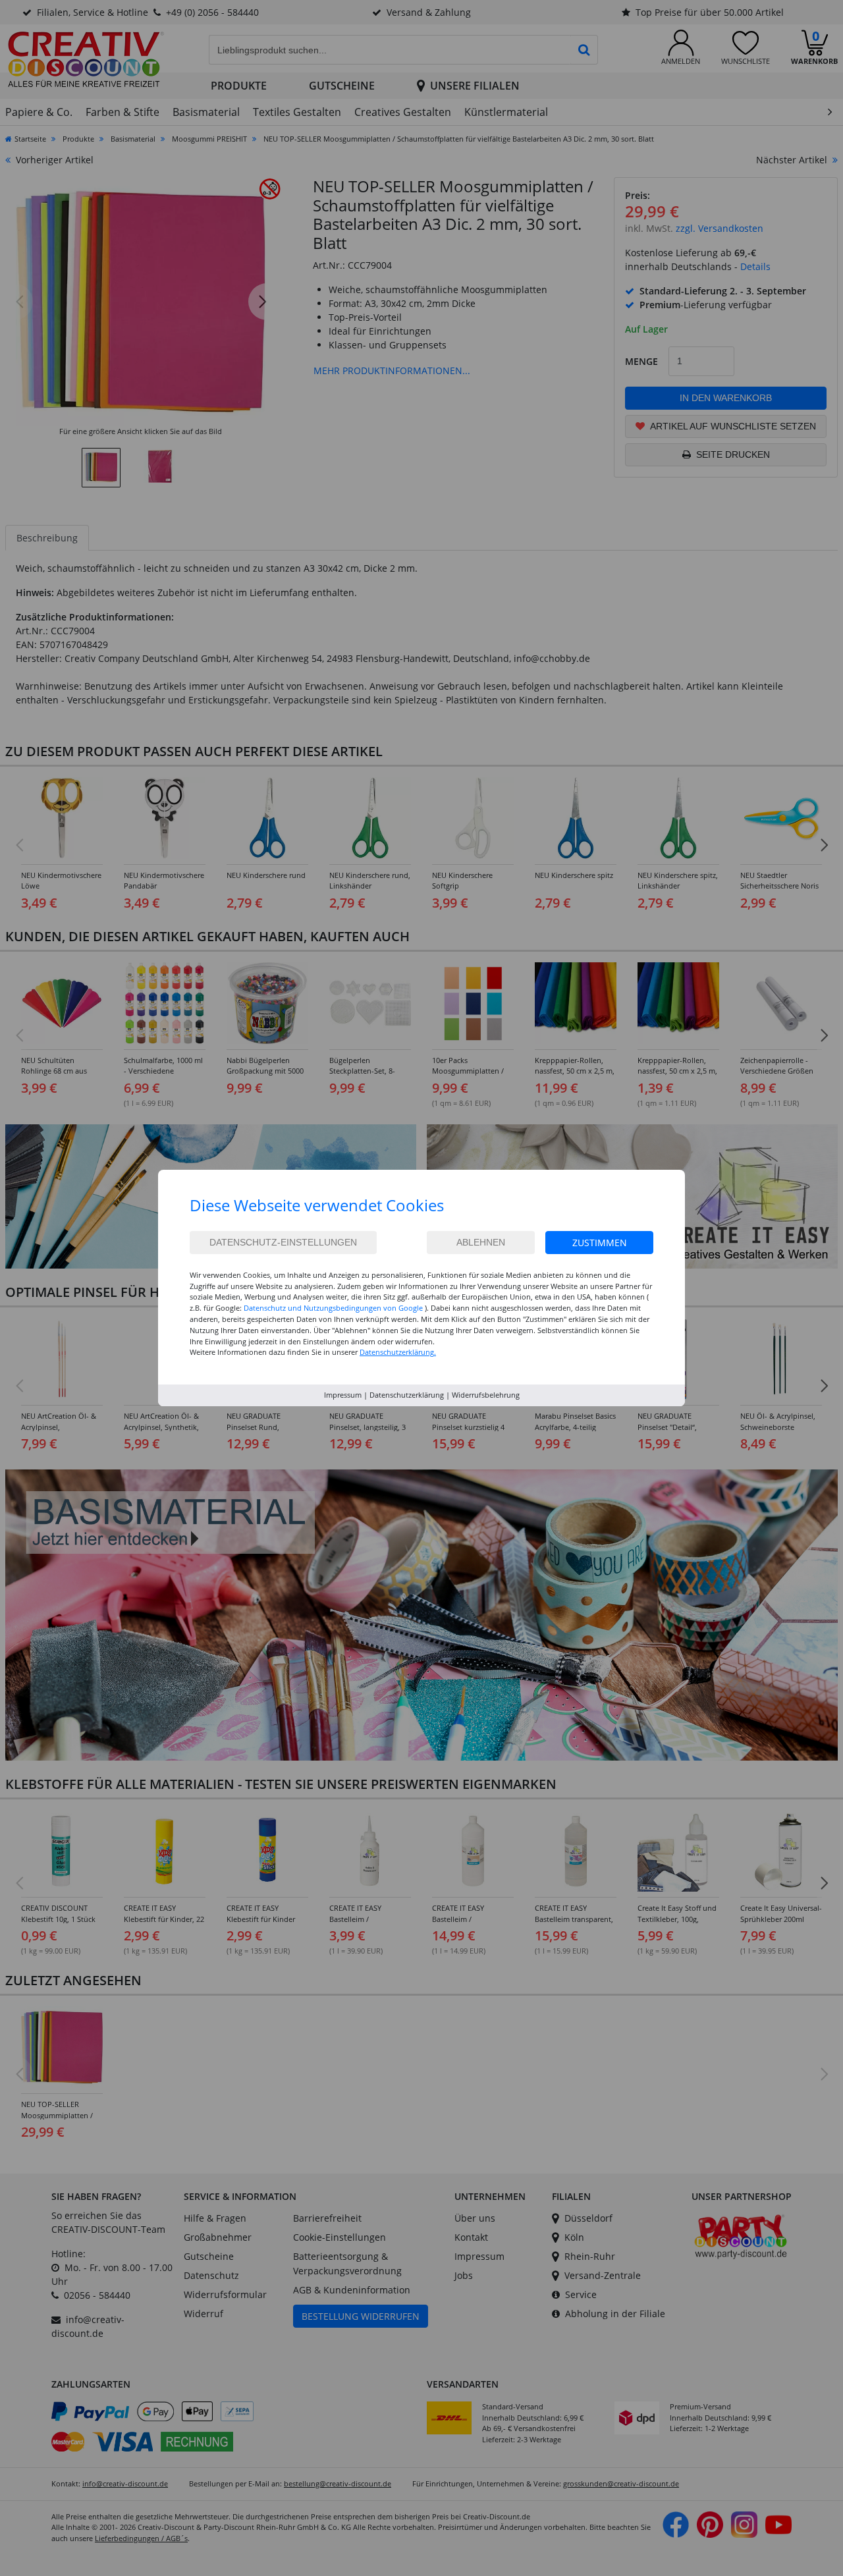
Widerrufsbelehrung (486, 1395)
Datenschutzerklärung (407, 1395)
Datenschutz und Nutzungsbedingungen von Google (333, 1308)
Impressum (343, 1395)
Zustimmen (600, 1243)
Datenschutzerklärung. (398, 1352)
